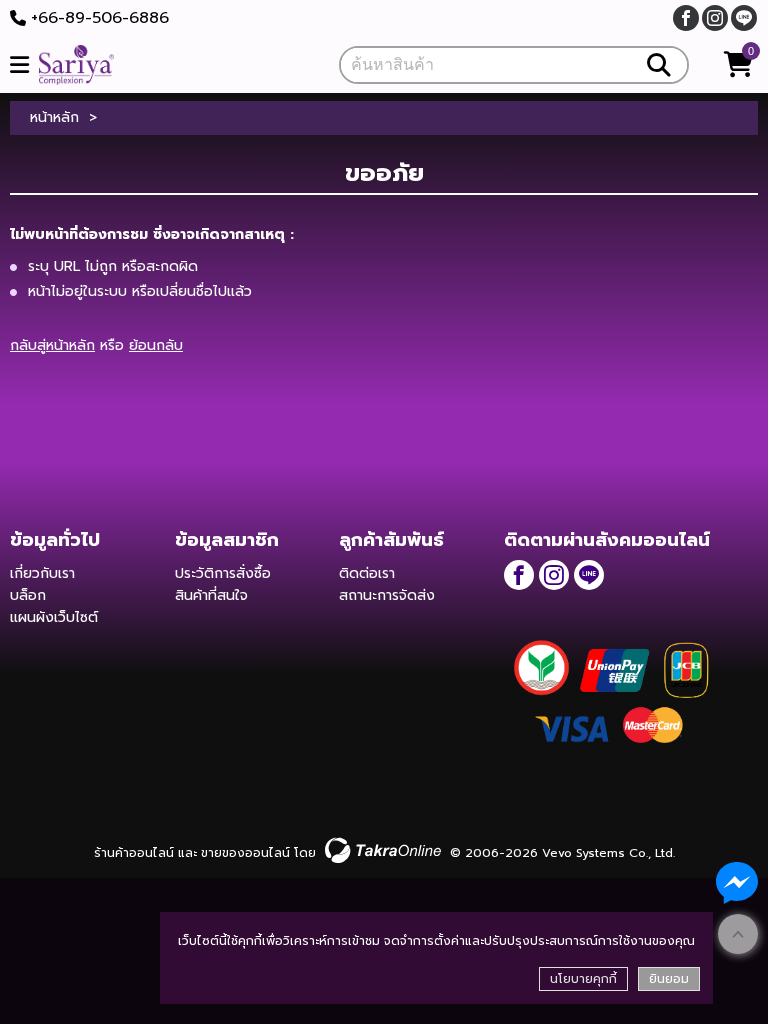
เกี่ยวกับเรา (42, 573)
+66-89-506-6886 (100, 18)
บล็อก (28, 595)
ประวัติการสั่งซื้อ (223, 573)
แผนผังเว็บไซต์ (54, 617)
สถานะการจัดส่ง (387, 595)
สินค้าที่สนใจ (211, 595)
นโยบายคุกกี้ (583, 979)
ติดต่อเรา (367, 573)
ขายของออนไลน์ (245, 853)
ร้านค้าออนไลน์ (134, 853)
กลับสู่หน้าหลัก (52, 345)
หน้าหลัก (54, 118)
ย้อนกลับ (156, 345)
